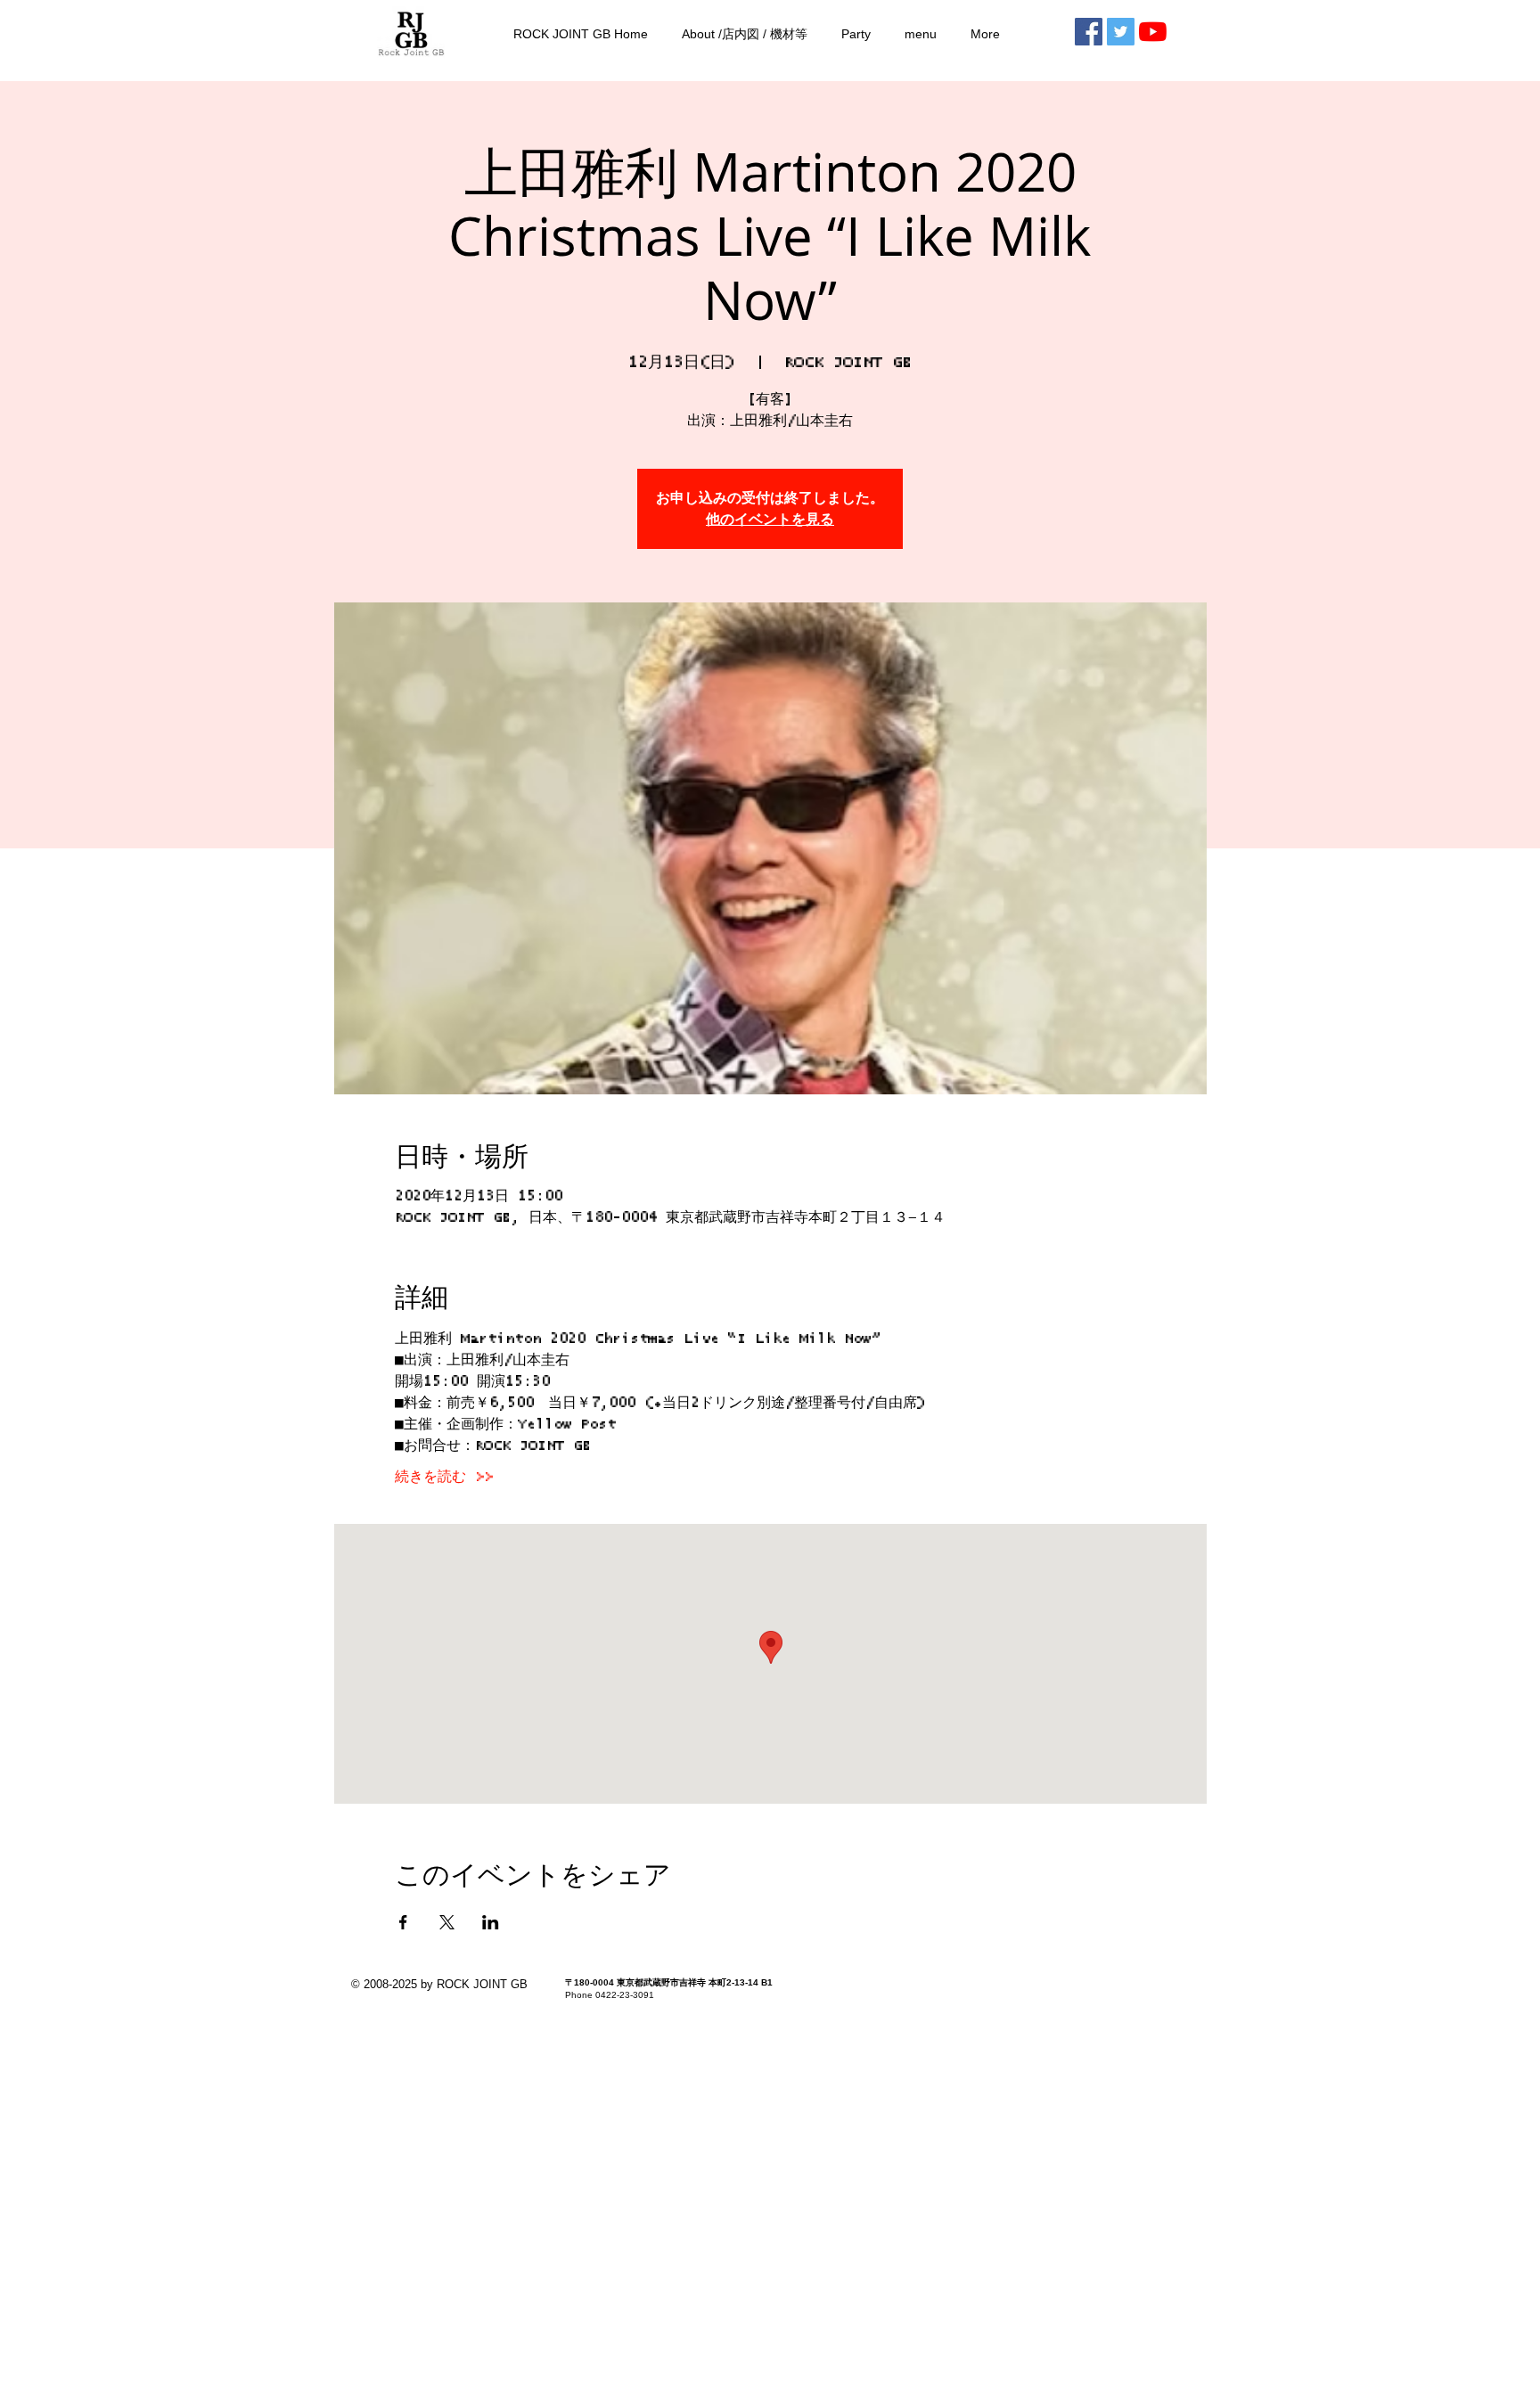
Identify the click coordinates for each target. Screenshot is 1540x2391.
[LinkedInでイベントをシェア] (491, 1922)
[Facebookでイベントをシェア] (403, 1922)
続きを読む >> (444, 1477)
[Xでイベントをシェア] (447, 1922)
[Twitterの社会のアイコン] (1121, 32)
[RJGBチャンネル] (1153, 32)
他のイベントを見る (770, 520)
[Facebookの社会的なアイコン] (1089, 32)
